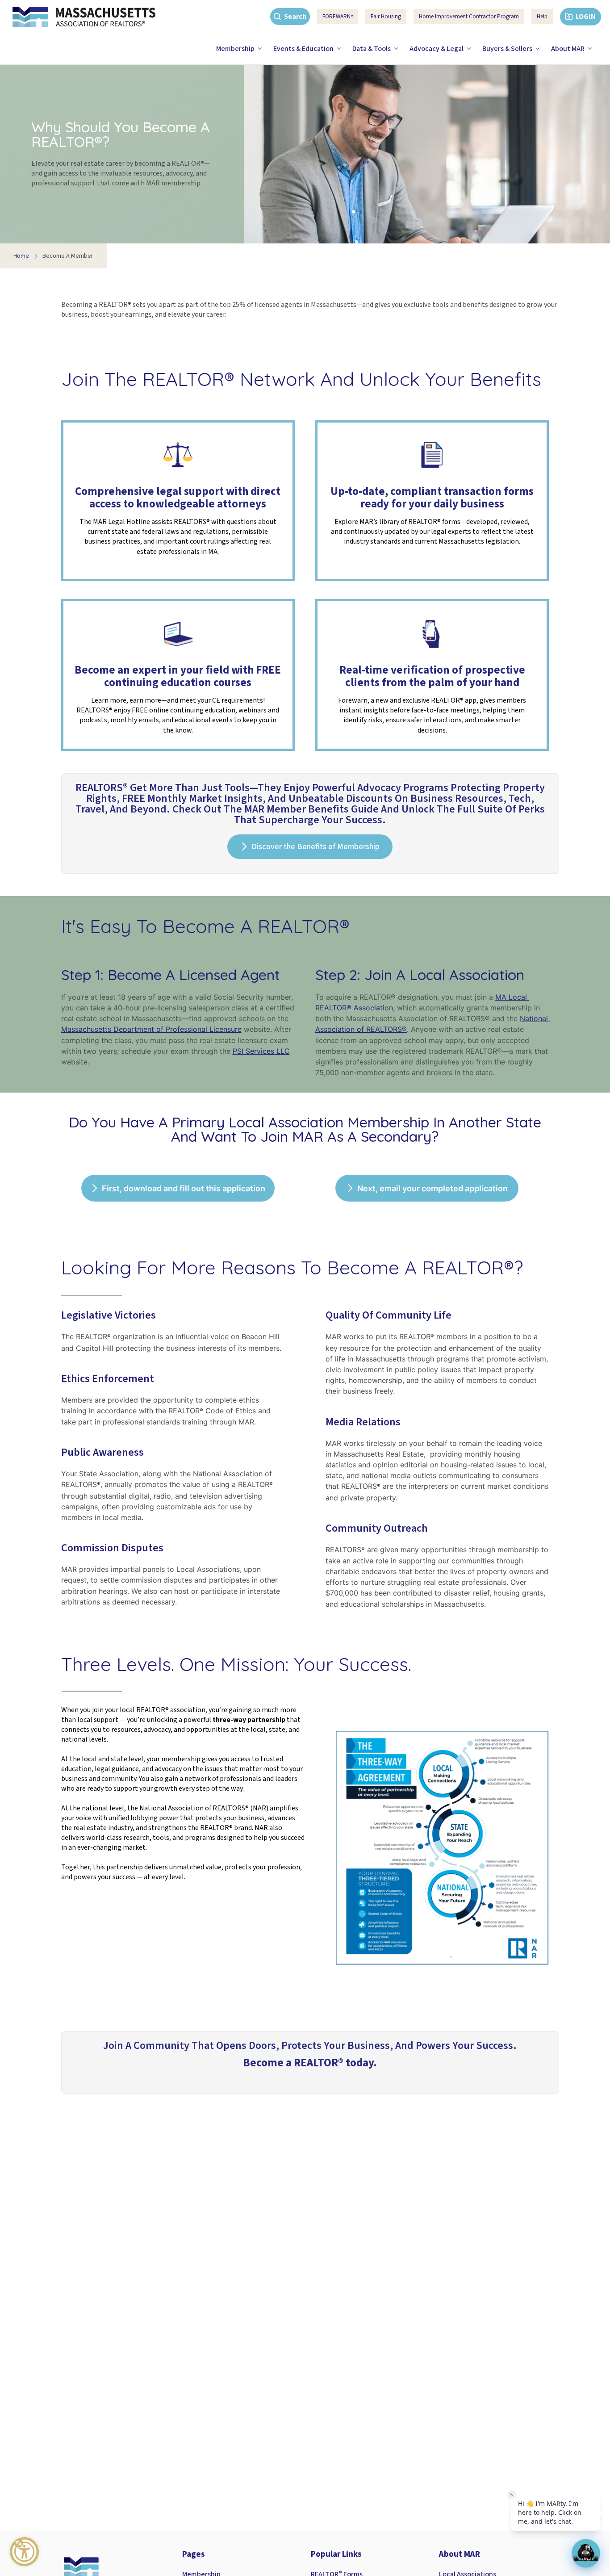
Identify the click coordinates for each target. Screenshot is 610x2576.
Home (21, 256)
